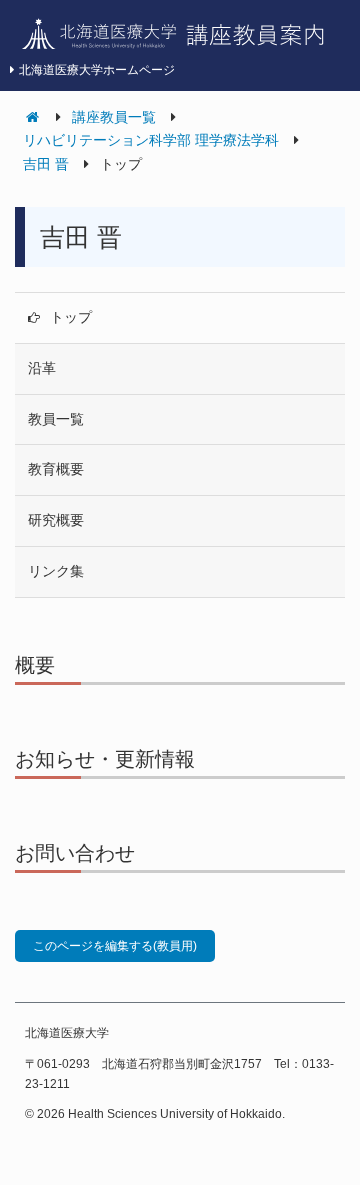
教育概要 (56, 469)
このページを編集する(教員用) (115, 946)
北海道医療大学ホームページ (97, 70)
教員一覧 (56, 419)
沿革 (42, 368)
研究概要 (56, 520)
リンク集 (56, 571)
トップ (71, 317)
